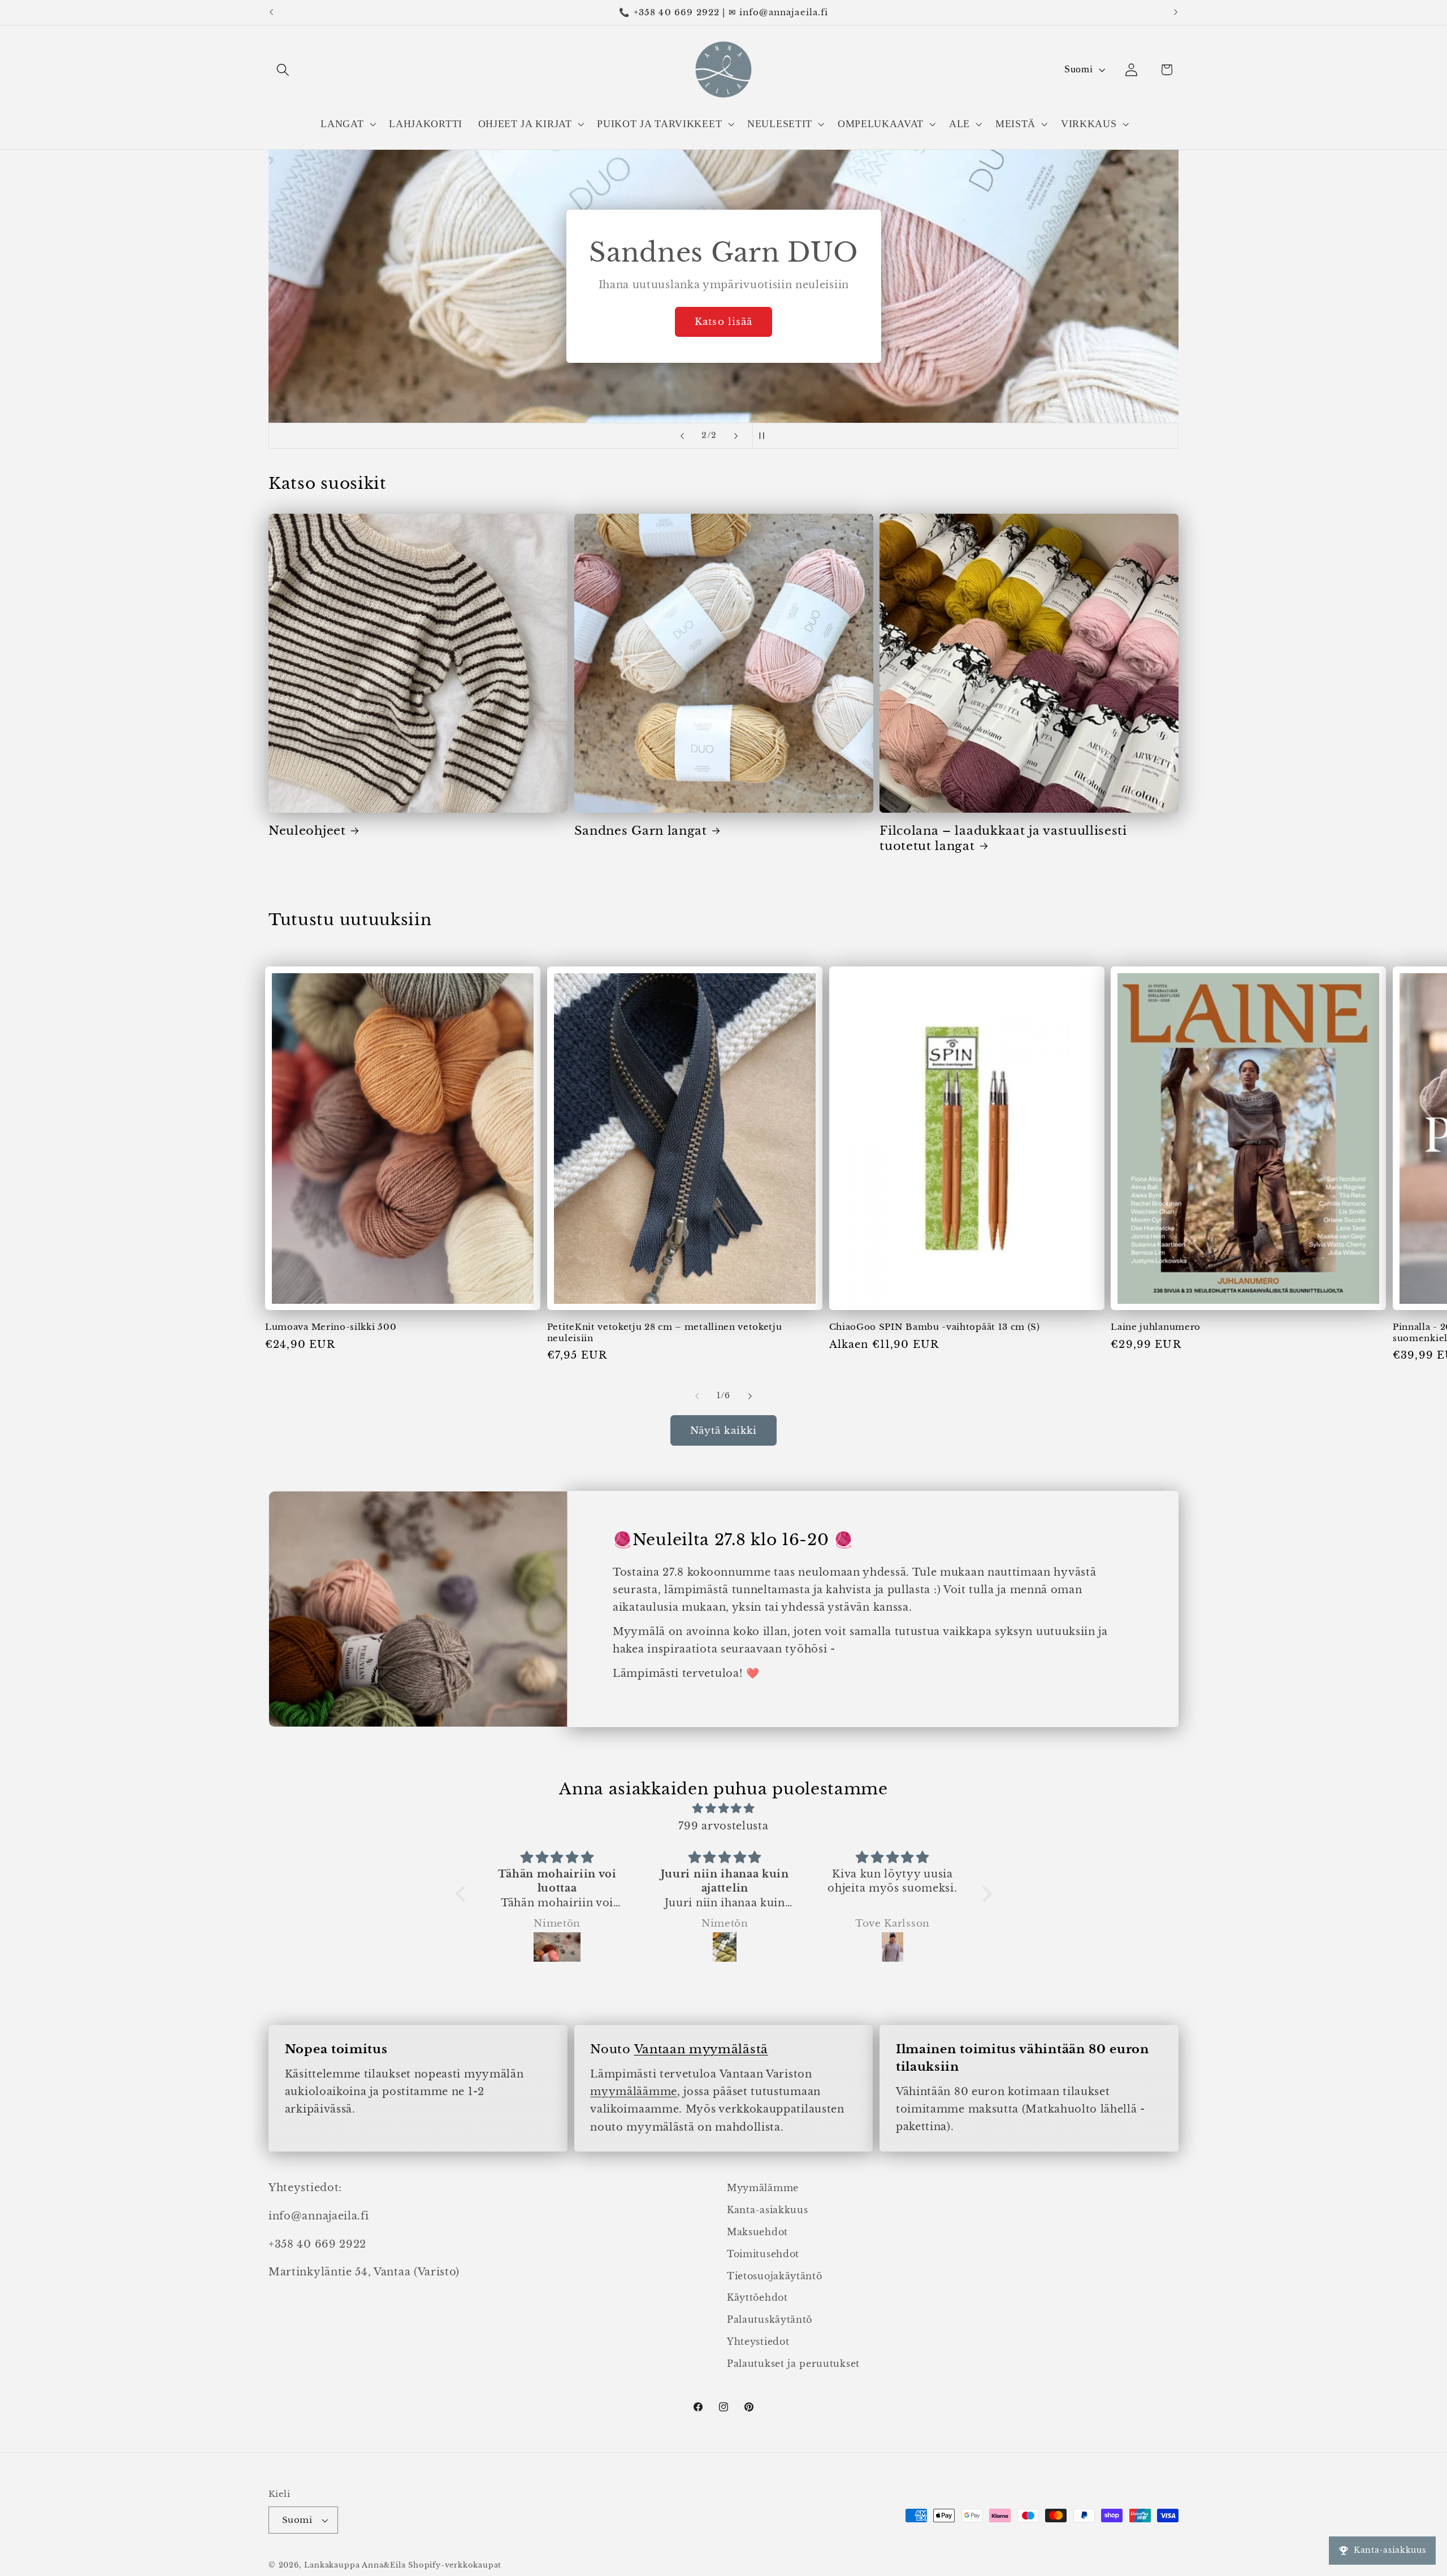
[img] (724, 1808)
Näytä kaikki (724, 1430)
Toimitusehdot (763, 2254)
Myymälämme (763, 2188)
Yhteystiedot (758, 2341)
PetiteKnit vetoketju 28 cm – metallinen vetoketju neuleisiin (665, 1332)
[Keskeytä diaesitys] (765, 436)
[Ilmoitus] (1176, 12)
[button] (283, 70)
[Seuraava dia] (736, 436)
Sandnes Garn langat (641, 831)
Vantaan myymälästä (701, 2049)
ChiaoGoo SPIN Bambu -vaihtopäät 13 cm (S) (935, 1327)
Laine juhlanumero (1156, 1327)
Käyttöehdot (757, 2297)
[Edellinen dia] (682, 436)
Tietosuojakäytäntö (774, 2276)
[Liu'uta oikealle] (750, 1397)
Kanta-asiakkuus (767, 2210)
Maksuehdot (757, 2232)
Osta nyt (723, 322)
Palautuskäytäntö (770, 2319)
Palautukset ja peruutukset (793, 2363)
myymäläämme (634, 2091)
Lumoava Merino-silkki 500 (331, 1327)
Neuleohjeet (307, 831)
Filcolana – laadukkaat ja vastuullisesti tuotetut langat (1003, 838)
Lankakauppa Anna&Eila (355, 2565)
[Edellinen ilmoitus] (271, 12)
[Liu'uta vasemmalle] (697, 1397)
